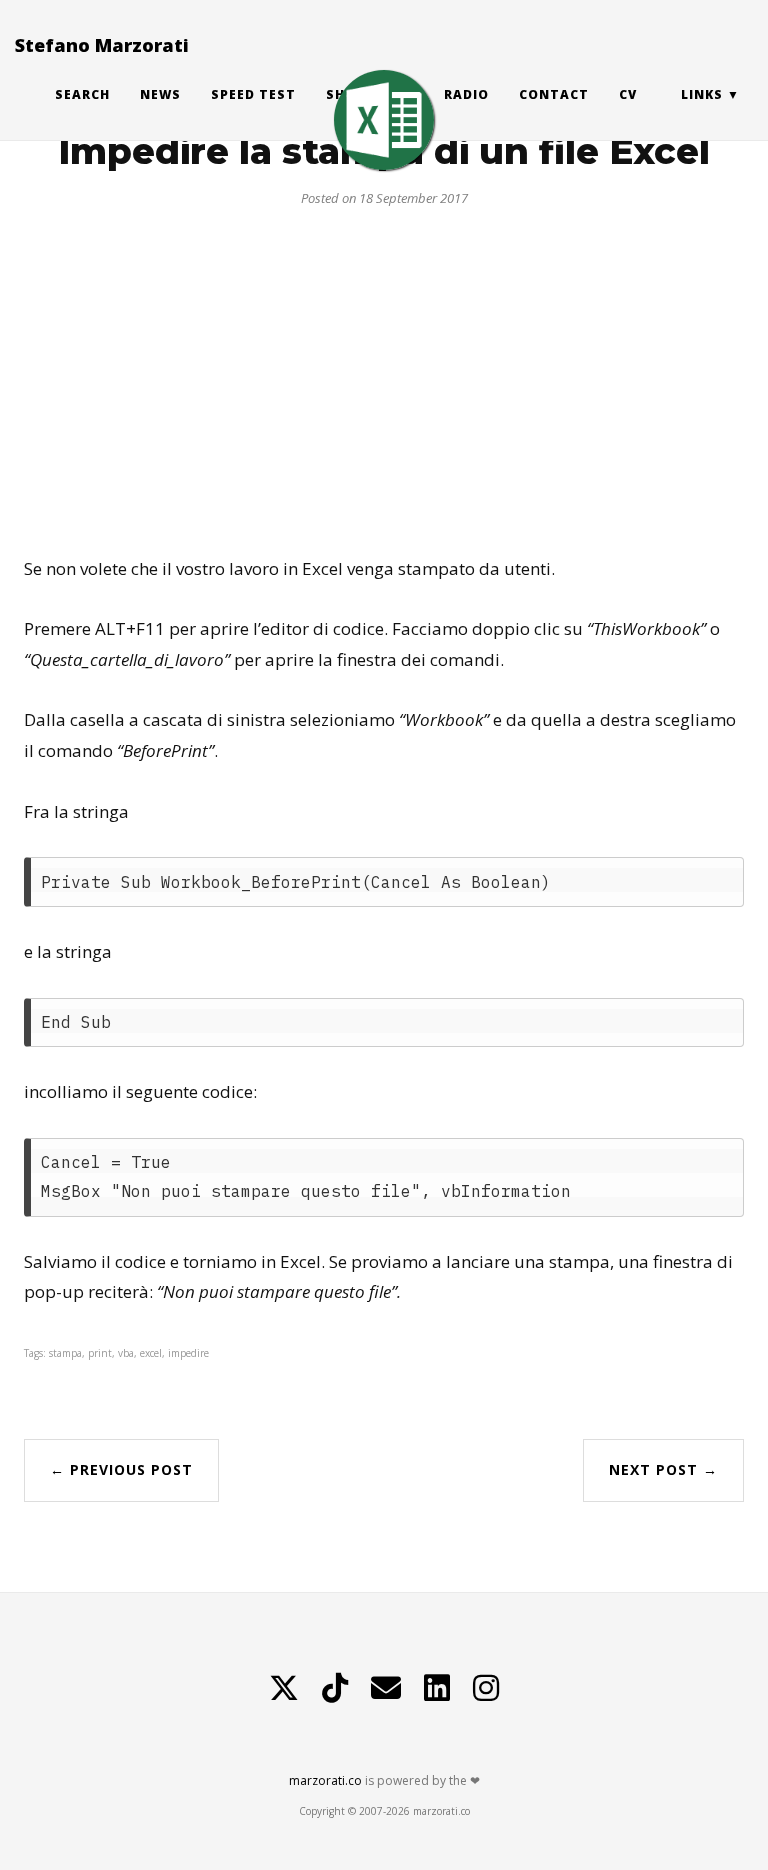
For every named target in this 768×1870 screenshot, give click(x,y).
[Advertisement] (384, 374)
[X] (284, 1688)
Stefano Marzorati (102, 45)
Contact (554, 94)
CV (628, 94)
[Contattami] (386, 1688)
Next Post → (663, 1469)
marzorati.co (325, 1780)
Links (702, 94)
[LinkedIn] (437, 1688)
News (160, 94)
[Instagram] (486, 1688)
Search (82, 94)
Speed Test (253, 94)
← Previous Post (121, 1469)
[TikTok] (335, 1688)
